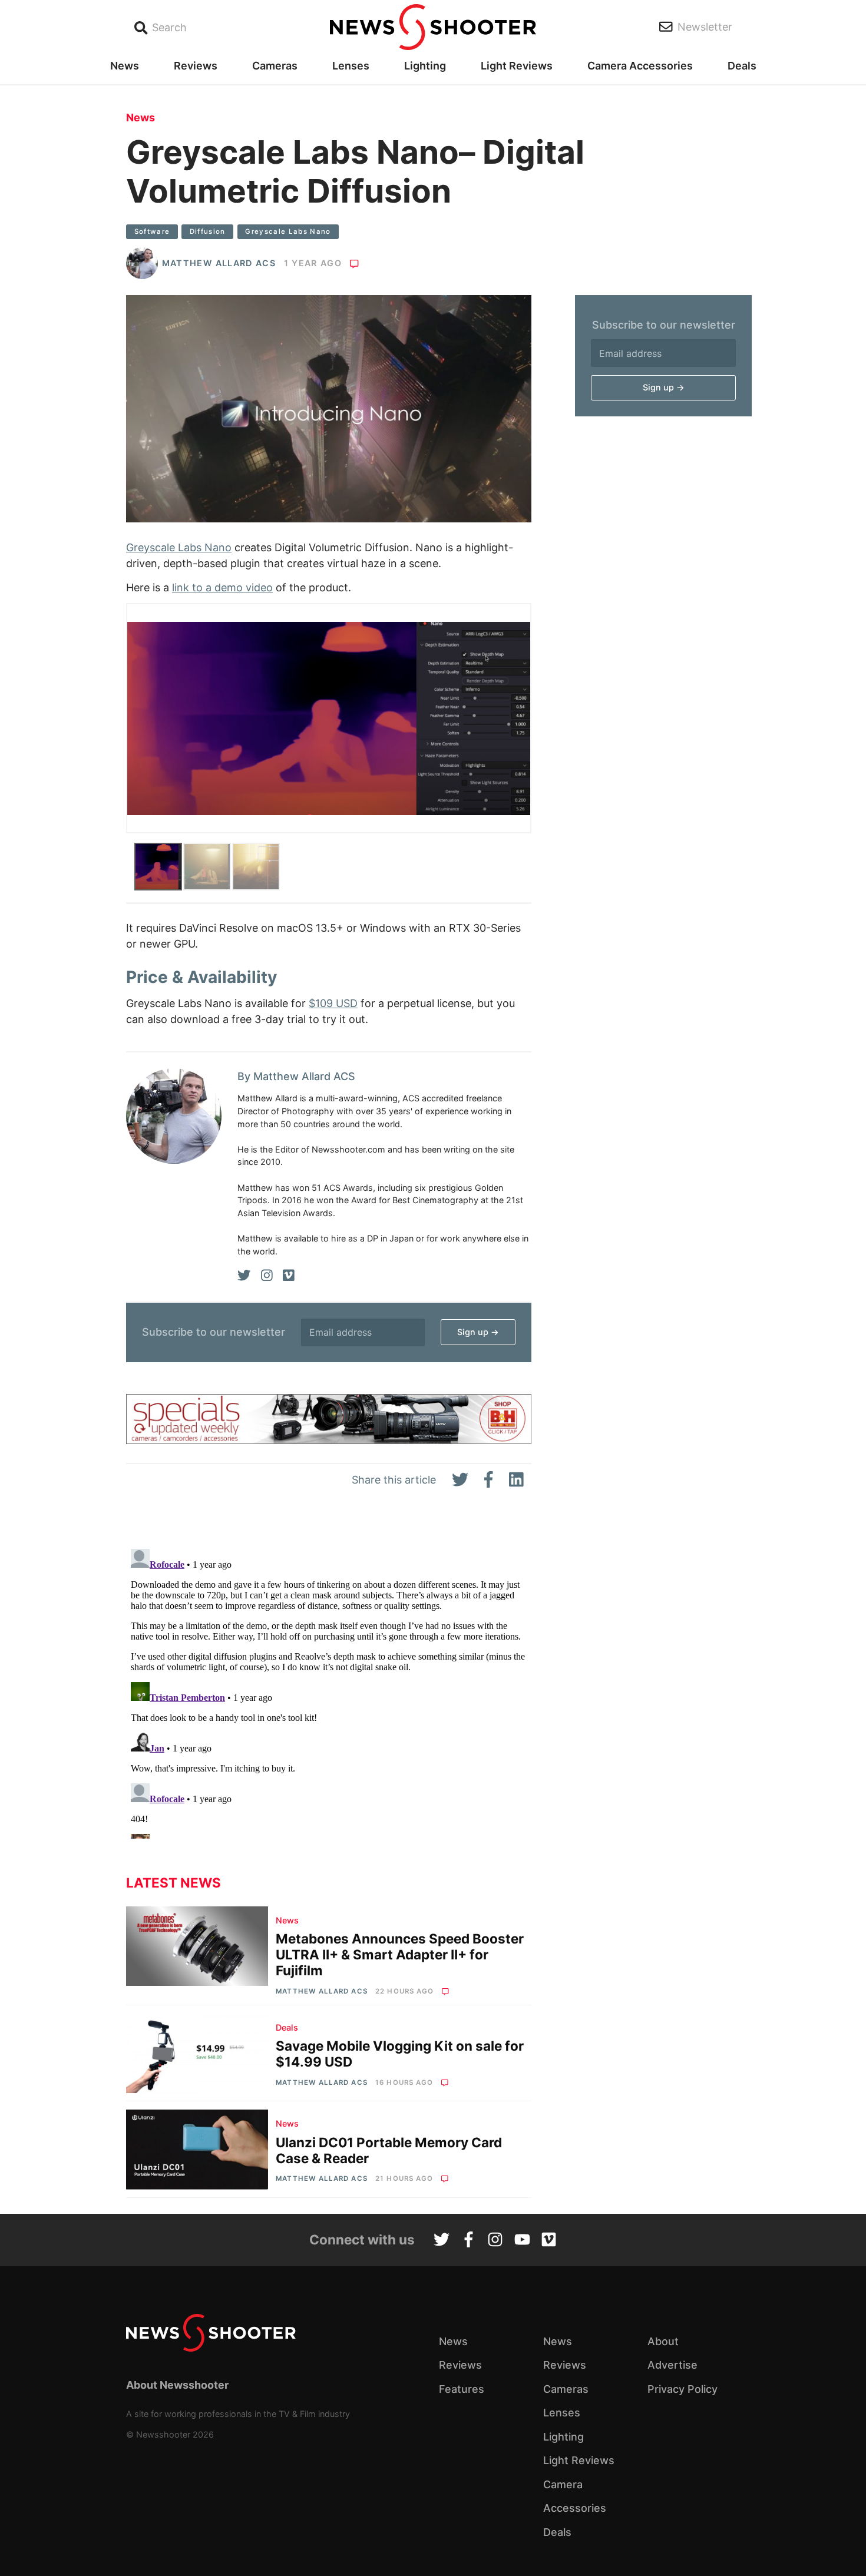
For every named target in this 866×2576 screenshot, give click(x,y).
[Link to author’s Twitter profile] (244, 1276)
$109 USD (333, 1003)
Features (462, 2389)
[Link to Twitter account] (442, 2241)
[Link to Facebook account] (469, 2241)
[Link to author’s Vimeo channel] (289, 1276)
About (663, 2341)
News (125, 66)
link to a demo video (222, 587)
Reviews (196, 66)
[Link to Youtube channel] (522, 2241)
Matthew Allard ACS (219, 263)
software (152, 231)
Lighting (425, 66)
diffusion (208, 231)
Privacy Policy (682, 2389)
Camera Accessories (640, 66)
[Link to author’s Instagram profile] (267, 1276)
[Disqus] (329, 1691)
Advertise (672, 2365)
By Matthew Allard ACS (296, 1076)
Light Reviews (517, 66)
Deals (742, 66)
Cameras (275, 66)
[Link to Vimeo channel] (549, 2241)
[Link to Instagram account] (495, 2241)
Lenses (351, 66)
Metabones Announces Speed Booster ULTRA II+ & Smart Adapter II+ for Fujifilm (400, 1954)
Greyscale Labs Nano (288, 231)
